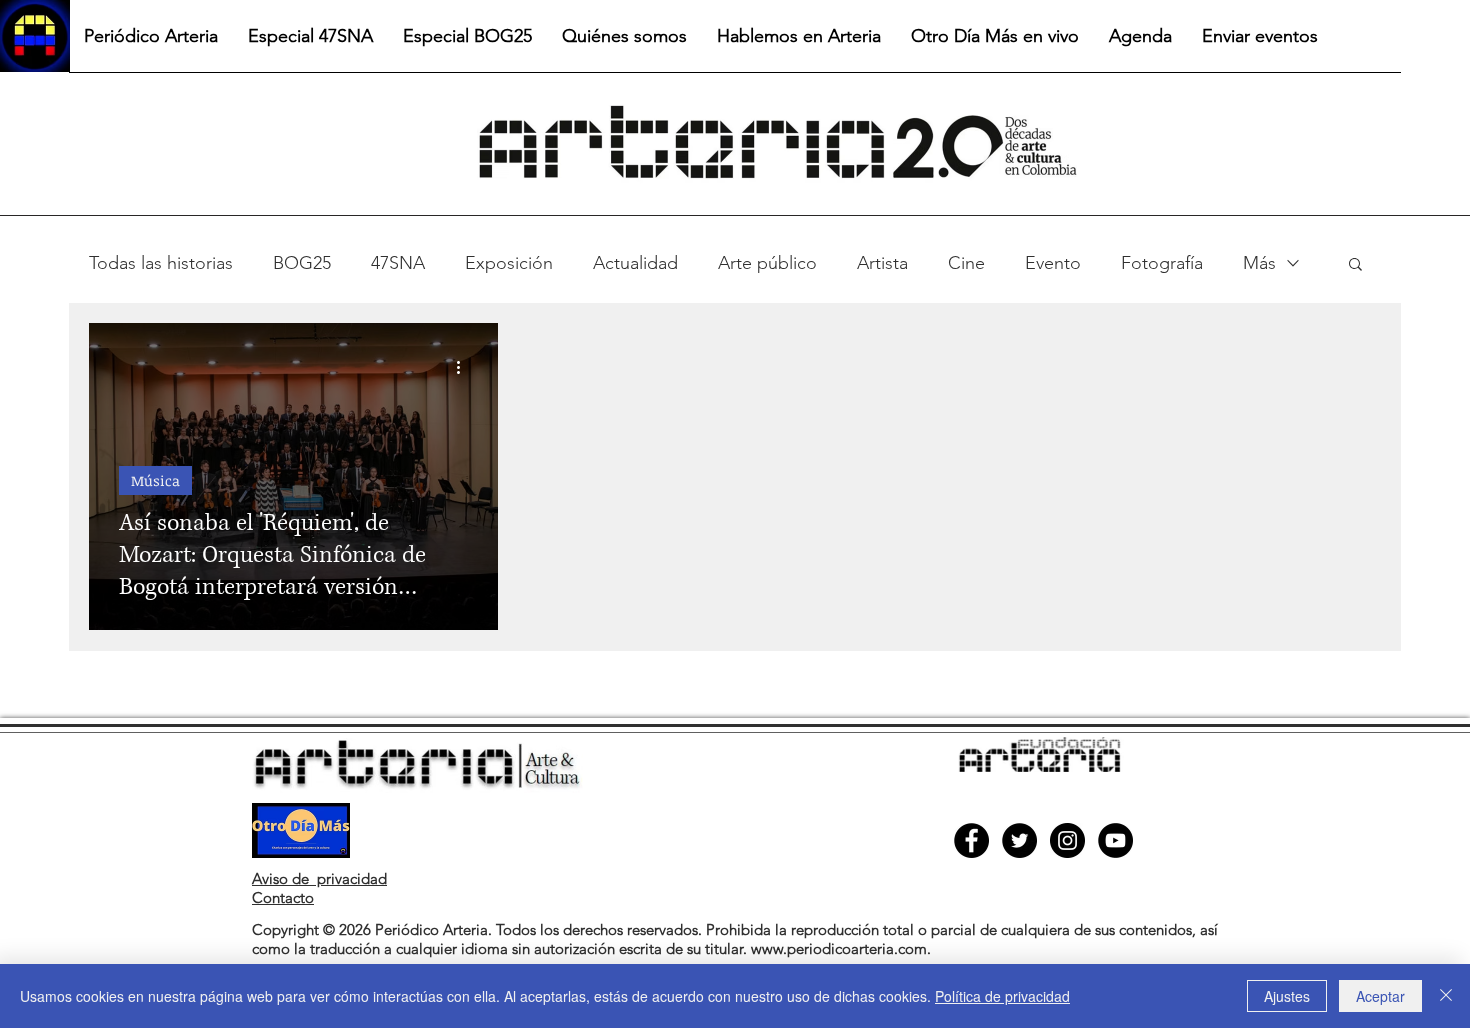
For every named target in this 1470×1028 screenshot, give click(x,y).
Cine (966, 263)
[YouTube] (1115, 840)
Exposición (509, 263)
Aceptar (1380, 996)
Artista (882, 263)
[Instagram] (1067, 840)
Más (1259, 263)
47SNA (398, 263)
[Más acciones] (465, 367)
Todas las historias (161, 263)
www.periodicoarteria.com (839, 948)
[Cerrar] (1446, 996)
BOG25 (302, 263)
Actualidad (635, 263)
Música (155, 480)
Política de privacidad (1002, 996)
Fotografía (1162, 263)
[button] (1355, 265)
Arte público (767, 263)
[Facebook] (971, 840)
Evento (1053, 263)
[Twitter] (1019, 840)
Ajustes (1287, 996)
